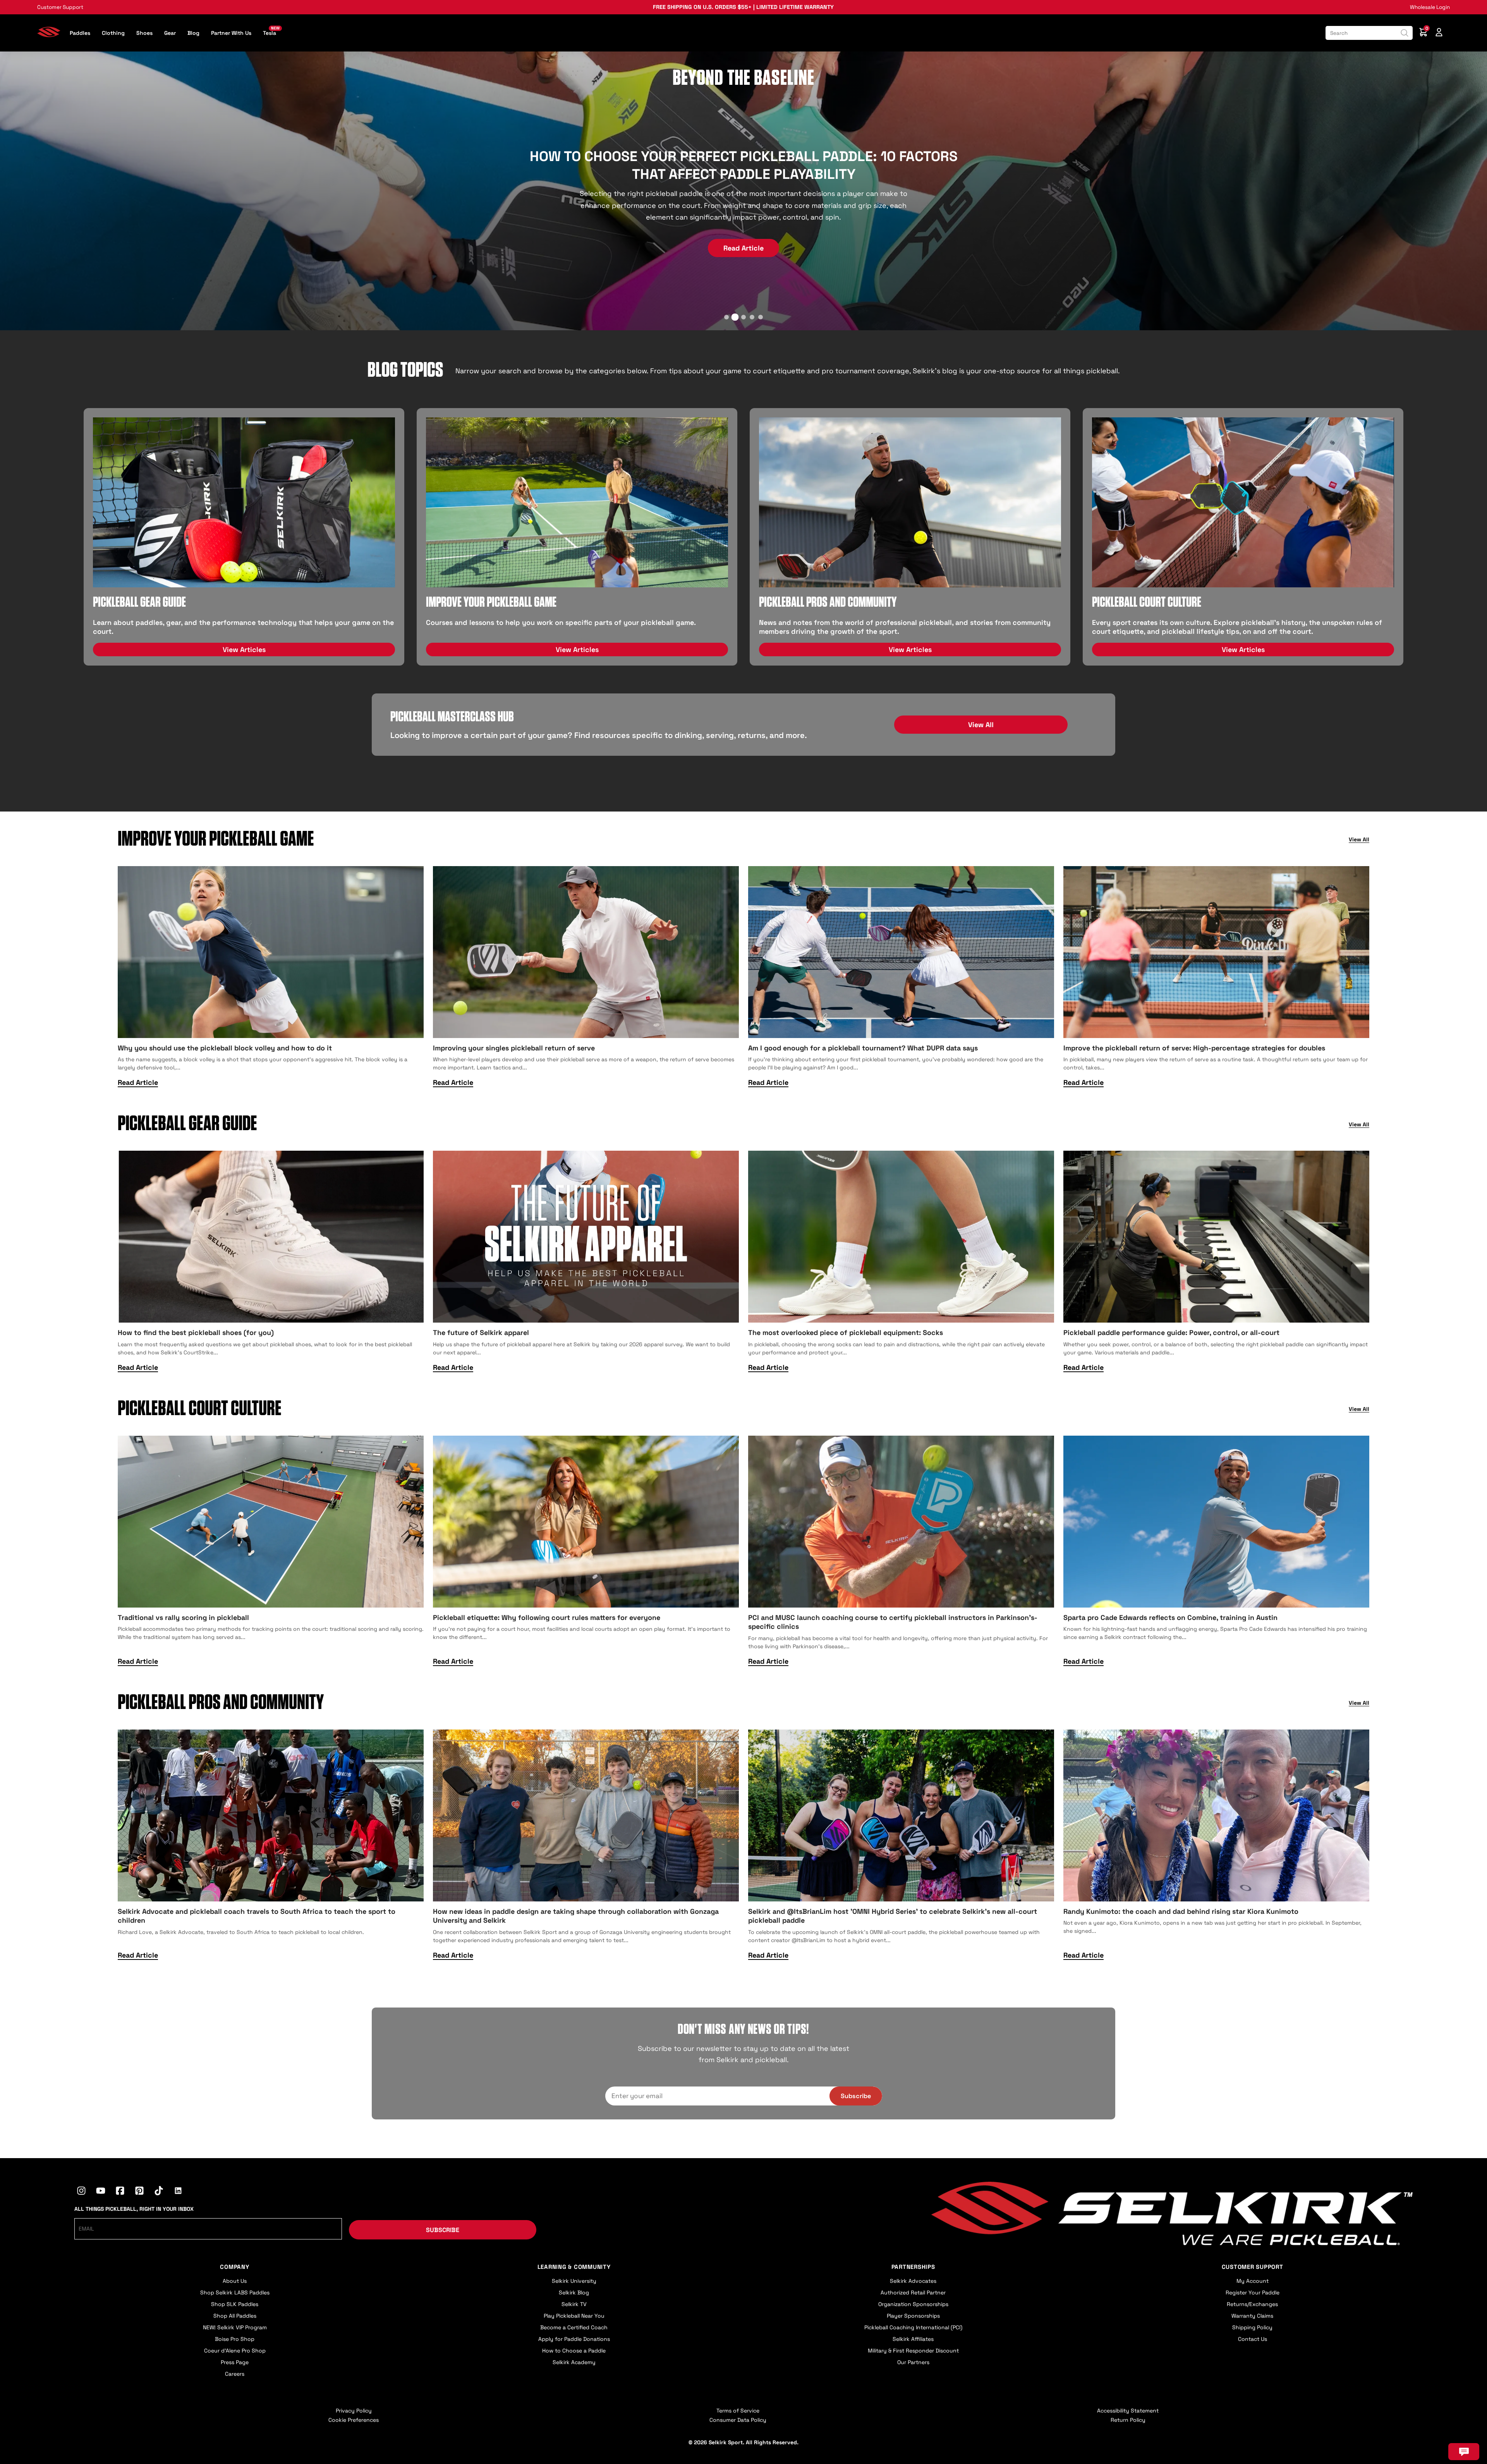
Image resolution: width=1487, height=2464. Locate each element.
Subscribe (856, 2096)
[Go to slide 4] (752, 317)
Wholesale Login (1430, 7)
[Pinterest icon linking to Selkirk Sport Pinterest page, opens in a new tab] (139, 2192)
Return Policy (1128, 2420)
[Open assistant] (1464, 2452)
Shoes (144, 33)
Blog (193, 33)
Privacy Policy (354, 2411)
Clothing (113, 33)
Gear (170, 33)
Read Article (743, 233)
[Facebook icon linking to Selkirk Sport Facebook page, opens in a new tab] (120, 2192)
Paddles (80, 33)
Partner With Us (231, 33)
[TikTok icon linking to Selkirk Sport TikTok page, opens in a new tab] (159, 2192)
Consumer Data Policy (738, 2420)
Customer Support (60, 7)
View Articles (244, 649)
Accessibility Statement (1128, 2411)
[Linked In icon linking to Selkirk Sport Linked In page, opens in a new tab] (178, 2192)
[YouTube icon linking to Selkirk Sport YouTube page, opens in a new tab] (101, 2192)
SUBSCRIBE (443, 2230)
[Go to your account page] (1439, 33)
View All (981, 725)
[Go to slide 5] (761, 317)
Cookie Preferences (354, 2420)
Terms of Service (738, 2411)
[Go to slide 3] (743, 317)
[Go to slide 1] (726, 317)
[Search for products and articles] (1405, 33)
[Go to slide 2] (735, 317)
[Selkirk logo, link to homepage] (49, 35)
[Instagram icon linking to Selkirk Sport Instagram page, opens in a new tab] (81, 2192)
